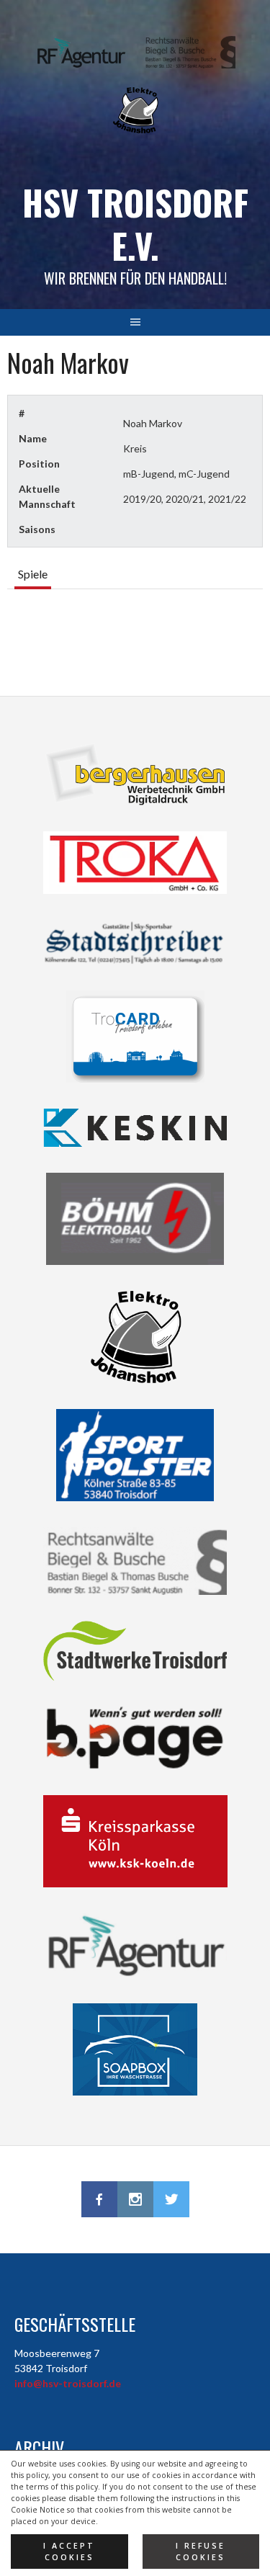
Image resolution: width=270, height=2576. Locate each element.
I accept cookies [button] (69, 2552)
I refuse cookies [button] (201, 2552)
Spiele (33, 574)
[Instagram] (135, 2199)
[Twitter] (171, 2199)
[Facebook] (99, 2199)
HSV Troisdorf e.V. (135, 224)
